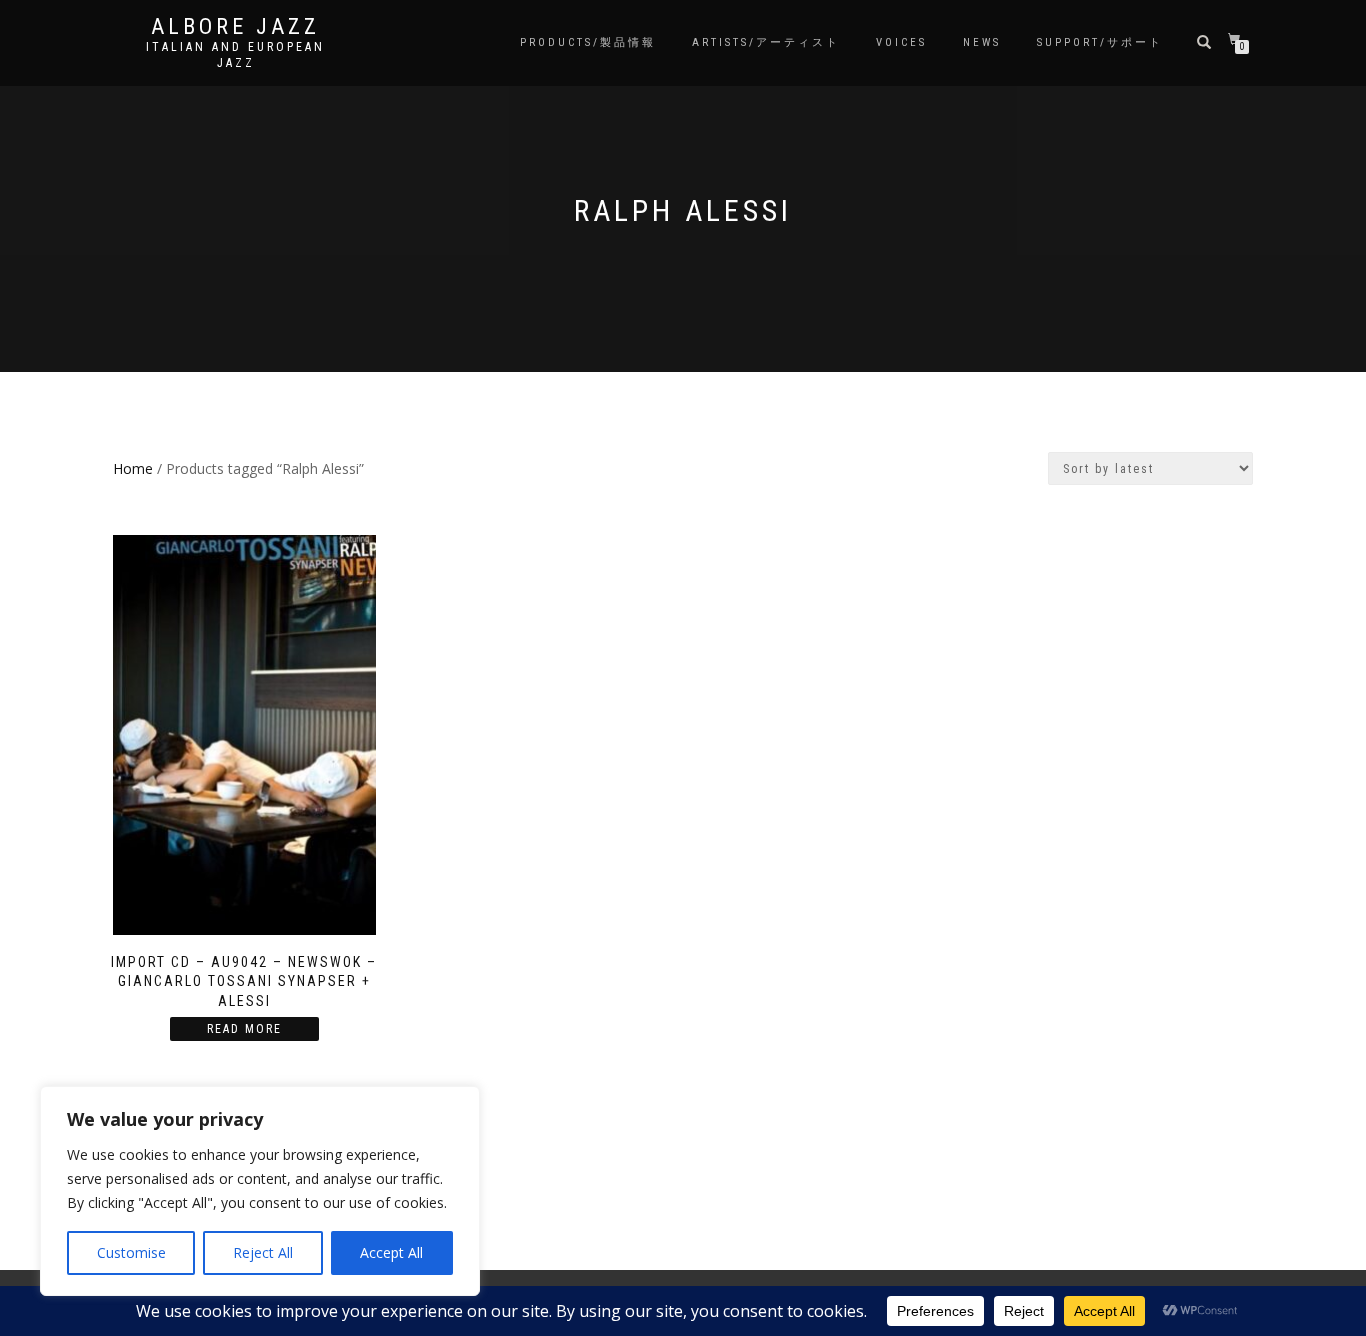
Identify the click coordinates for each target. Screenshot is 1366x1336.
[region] (260, 1191)
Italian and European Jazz (235, 55)
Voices (901, 42)
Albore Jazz (235, 27)
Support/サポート (1100, 42)
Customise (131, 1252)
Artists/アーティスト (766, 42)
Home (133, 468)
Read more (244, 1029)
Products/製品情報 (588, 42)
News (982, 42)
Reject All (263, 1252)
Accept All (391, 1252)
